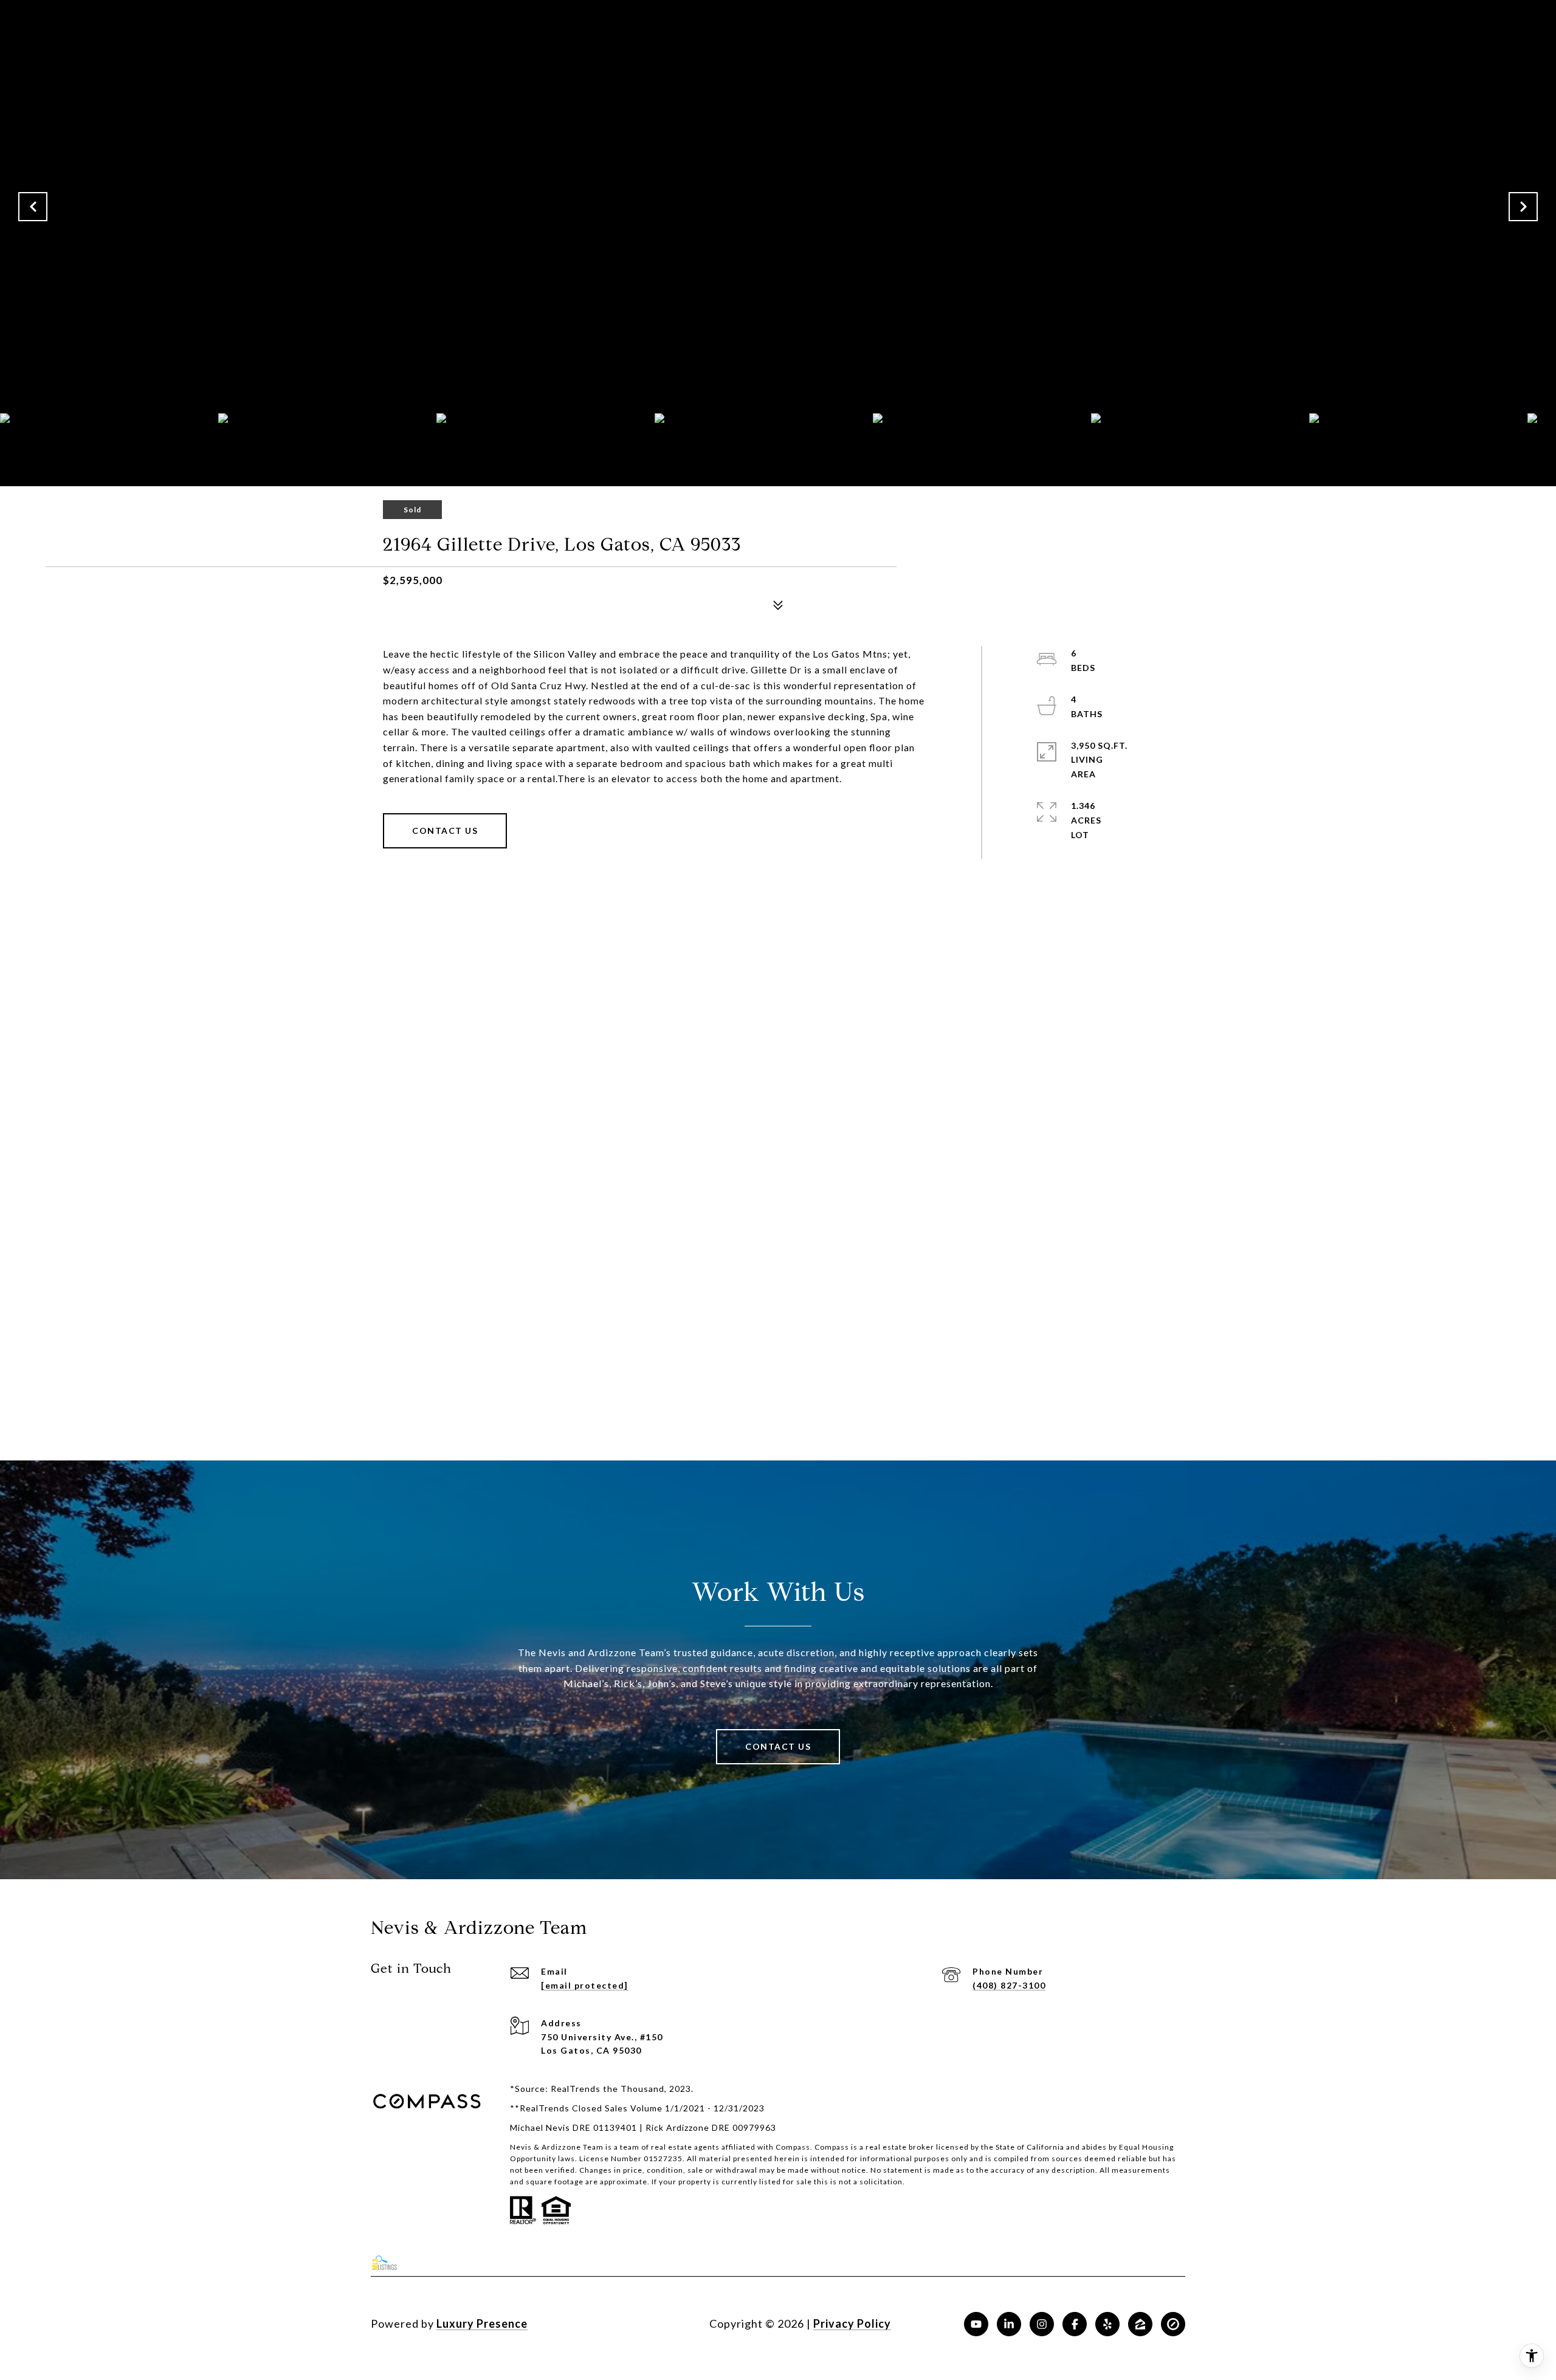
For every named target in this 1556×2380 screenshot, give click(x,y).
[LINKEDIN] (1009, 2324)
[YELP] (1107, 2324)
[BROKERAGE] (1173, 2324)
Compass (832, 2147)
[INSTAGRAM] (1042, 2324)
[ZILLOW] (1140, 2324)
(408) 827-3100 (1009, 1985)
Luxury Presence (482, 2323)
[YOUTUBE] (976, 2324)
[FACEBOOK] (1075, 2324)
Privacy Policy (852, 2323)
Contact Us (445, 831)
